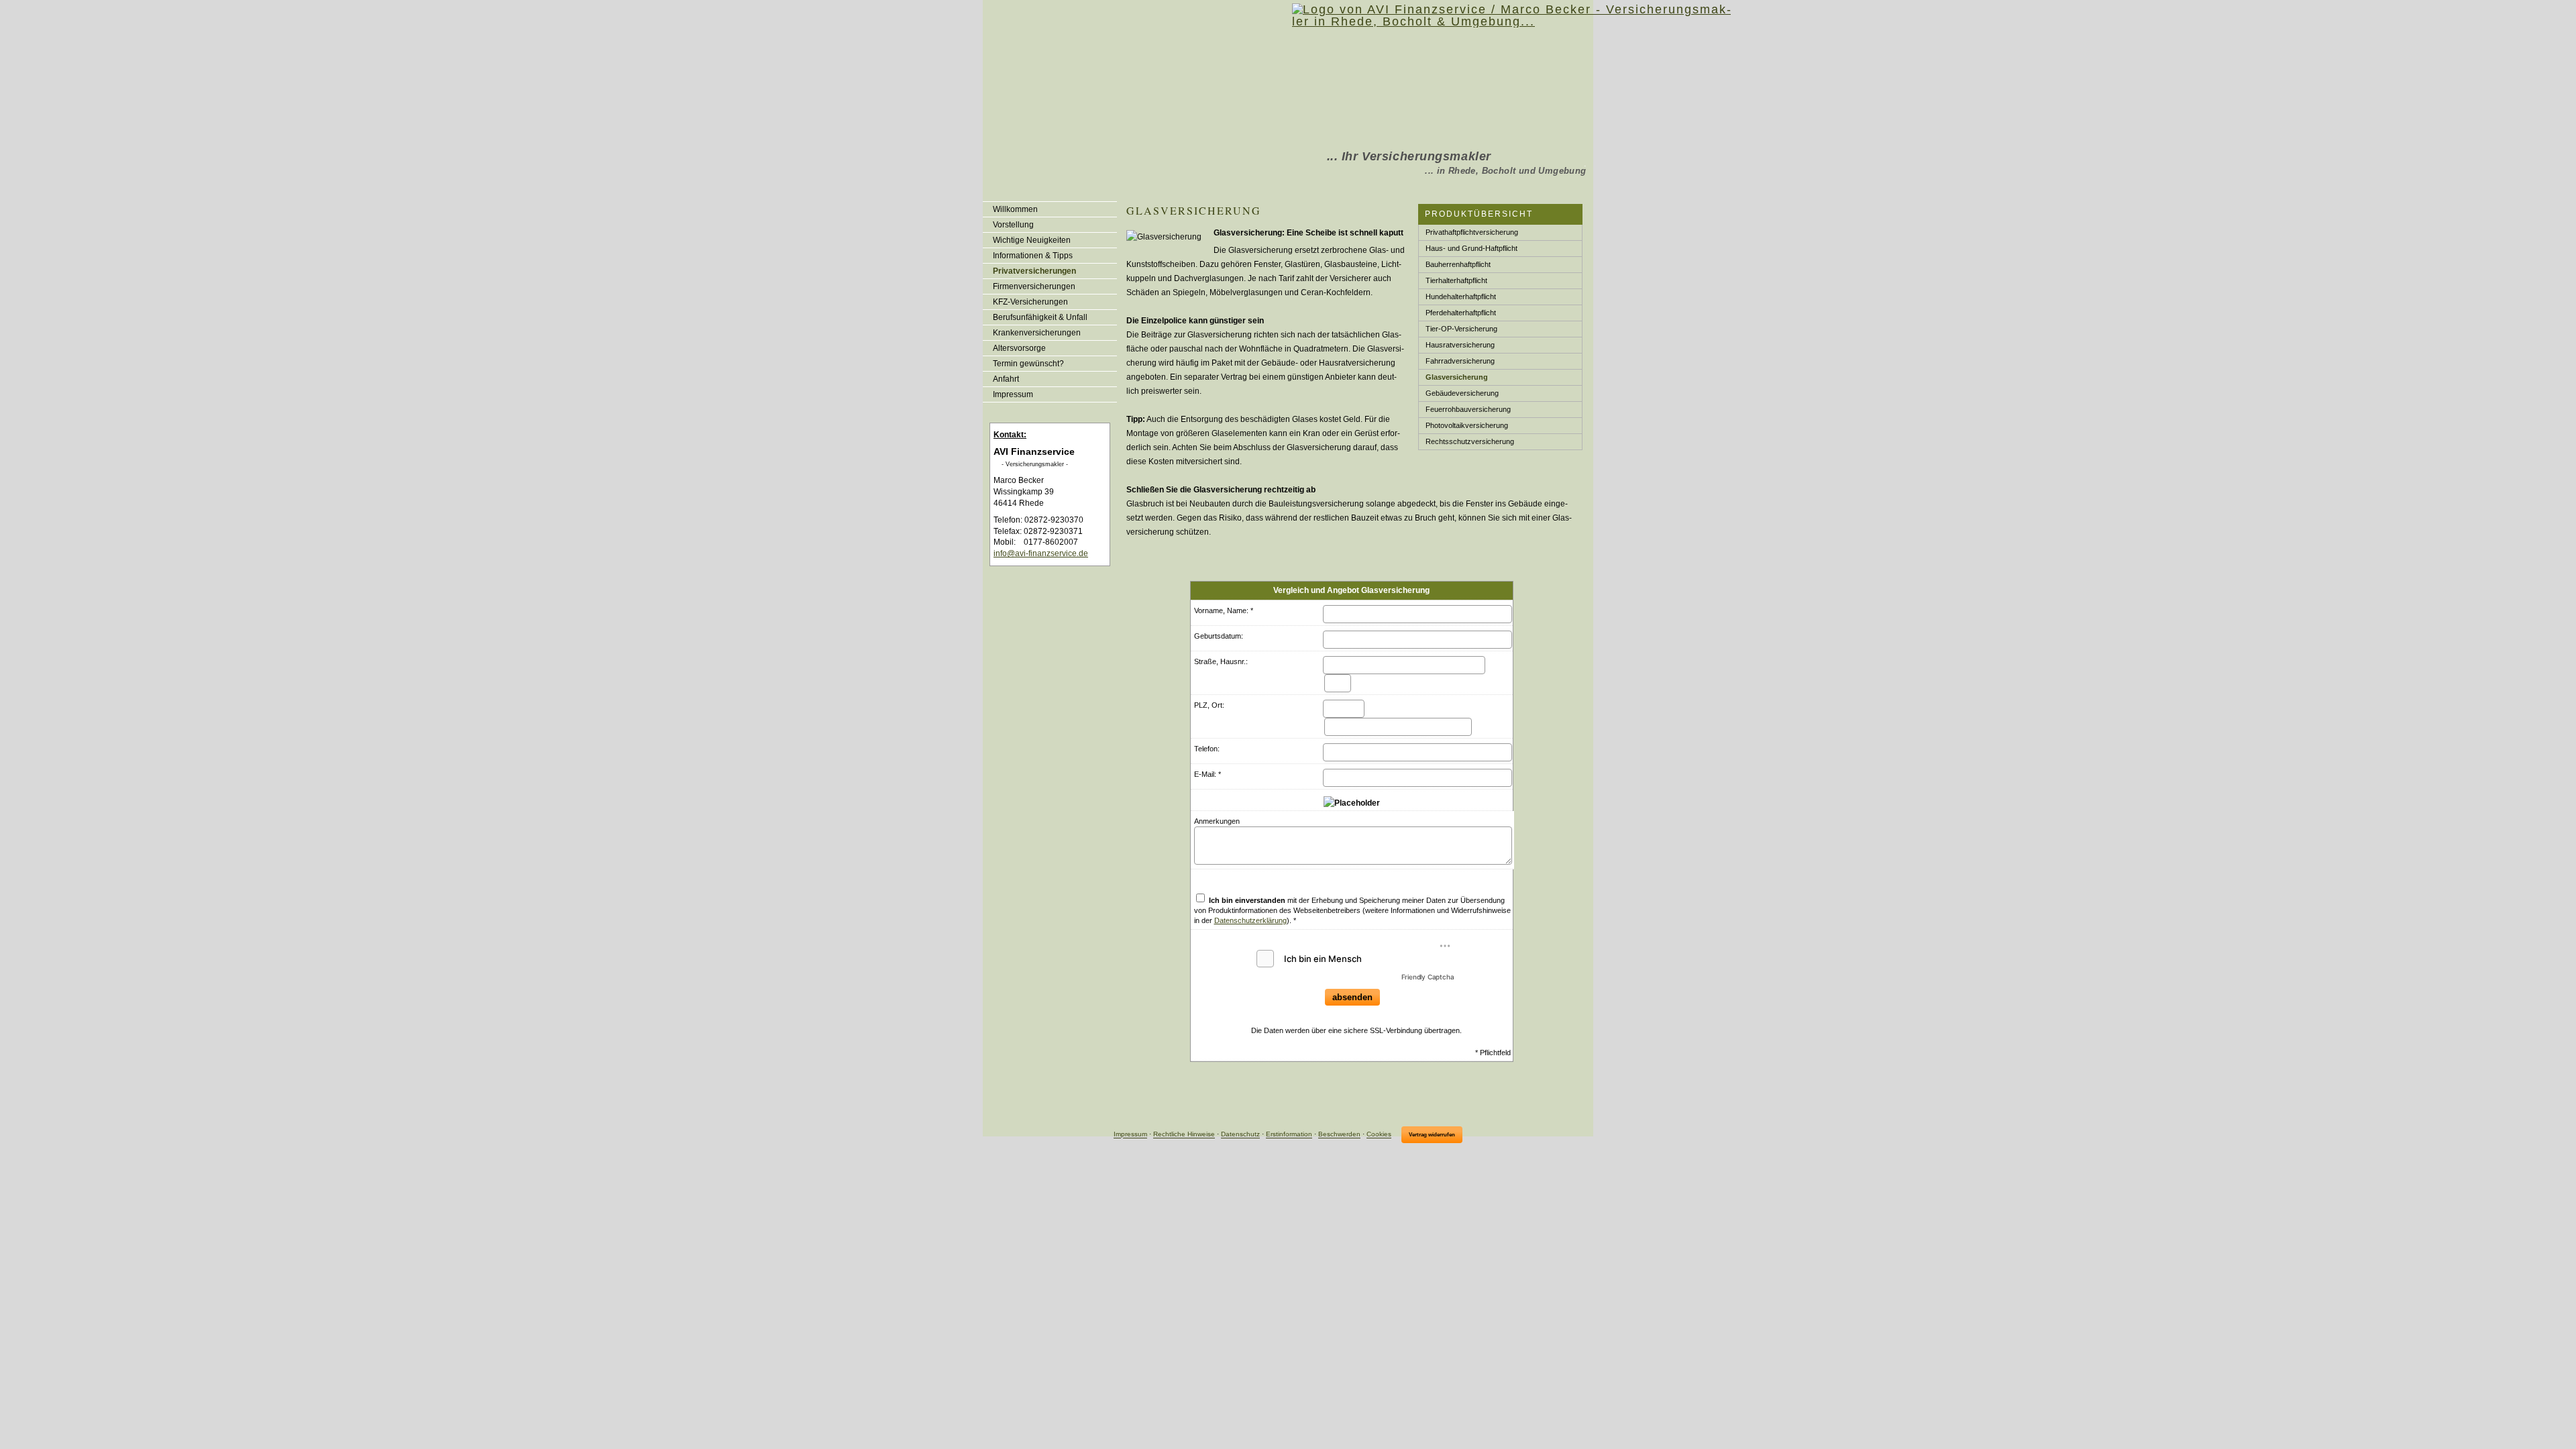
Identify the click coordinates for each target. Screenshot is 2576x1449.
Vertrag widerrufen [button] (1432, 1135)
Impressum (1130, 1135)
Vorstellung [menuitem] (1013, 225)
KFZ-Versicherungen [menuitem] (1030, 302)
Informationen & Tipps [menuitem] (1033, 256)
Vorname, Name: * (1224, 610)
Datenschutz (1240, 1135)
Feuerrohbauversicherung (1468, 409)
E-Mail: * (1207, 774)
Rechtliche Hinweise (1184, 1135)
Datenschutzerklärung (1250, 920)
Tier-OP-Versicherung (1461, 329)
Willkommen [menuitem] (1015, 209)
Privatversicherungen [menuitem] (1034, 271)
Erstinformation (1289, 1135)
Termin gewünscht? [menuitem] (1028, 364)
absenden (1352, 997)
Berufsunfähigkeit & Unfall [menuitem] (1040, 317)
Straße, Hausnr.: (1221, 661)
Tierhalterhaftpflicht (1456, 280)
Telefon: (1207, 749)
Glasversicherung (1457, 377)
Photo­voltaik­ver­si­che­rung (1467, 425)
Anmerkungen (1217, 821)
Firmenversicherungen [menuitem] (1034, 286)
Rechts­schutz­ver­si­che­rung (1470, 441)
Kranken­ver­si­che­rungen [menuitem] (1037, 333)
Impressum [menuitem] (1013, 394)
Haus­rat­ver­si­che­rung (1460, 345)
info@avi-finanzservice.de (1041, 553)
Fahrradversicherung (1460, 361)
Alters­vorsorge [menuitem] (1019, 348)
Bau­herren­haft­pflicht (1458, 264)
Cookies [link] (1379, 1135)
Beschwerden (1339, 1135)
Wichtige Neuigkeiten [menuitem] (1032, 240)
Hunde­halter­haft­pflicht (1461, 297)
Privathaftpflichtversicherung (1472, 232)
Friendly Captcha (1428, 977)
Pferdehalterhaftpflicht (1461, 313)
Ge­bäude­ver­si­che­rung (1462, 393)
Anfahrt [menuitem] (1006, 379)
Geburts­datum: (1219, 636)
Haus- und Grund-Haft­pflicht (1471, 248)
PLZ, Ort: (1209, 705)
